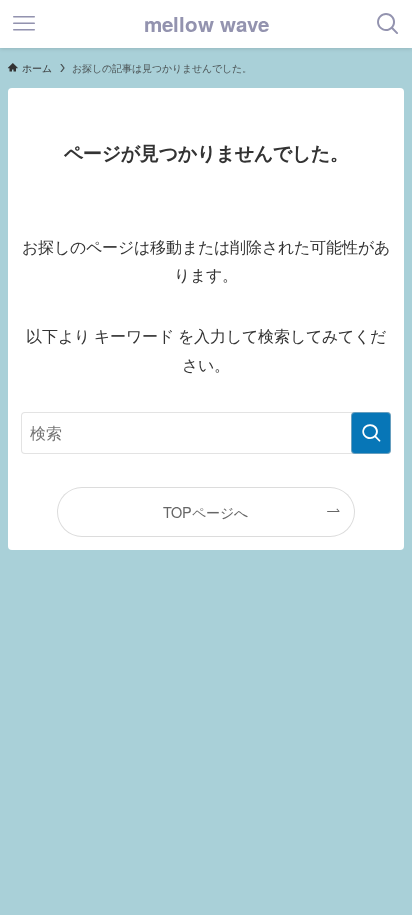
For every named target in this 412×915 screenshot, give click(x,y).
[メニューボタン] (24, 24)
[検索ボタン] (388, 24)
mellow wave (206, 24)
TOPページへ (205, 511)
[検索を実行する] (371, 433)
